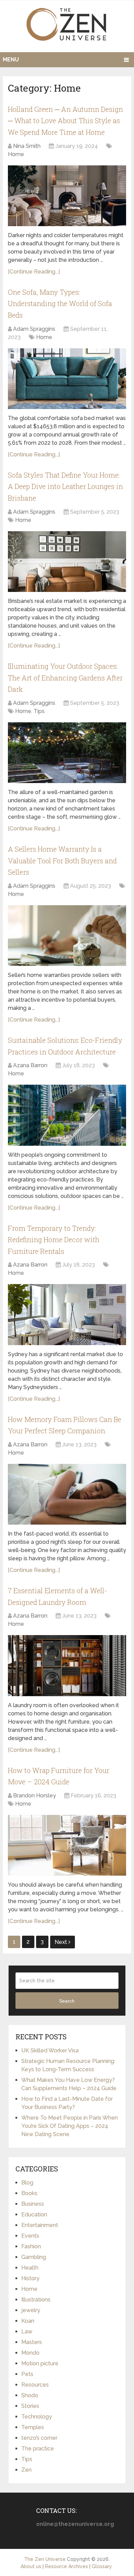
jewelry (31, 2310)
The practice (38, 2449)
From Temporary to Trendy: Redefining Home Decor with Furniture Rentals (54, 1240)
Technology (37, 2417)
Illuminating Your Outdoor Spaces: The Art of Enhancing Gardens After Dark (65, 678)
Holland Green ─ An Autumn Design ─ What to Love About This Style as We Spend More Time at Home (65, 121)
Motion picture (40, 2363)
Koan (28, 2321)
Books (29, 2193)
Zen (26, 2470)
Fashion (31, 2246)
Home (16, 154)
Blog (27, 2183)
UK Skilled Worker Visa (50, 2050)
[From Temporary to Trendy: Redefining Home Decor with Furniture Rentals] (67, 1314)
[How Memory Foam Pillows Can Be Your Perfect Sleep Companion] (67, 1494)
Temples (33, 2427)
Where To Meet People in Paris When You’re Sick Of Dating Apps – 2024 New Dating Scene (70, 2126)
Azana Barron (30, 1065)
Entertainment (40, 2225)
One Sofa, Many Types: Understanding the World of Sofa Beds (60, 304)
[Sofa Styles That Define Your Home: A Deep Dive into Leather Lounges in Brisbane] (67, 562)
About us (31, 2566)
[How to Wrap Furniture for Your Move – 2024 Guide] (67, 1845)
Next (62, 1942)
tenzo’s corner (39, 2438)
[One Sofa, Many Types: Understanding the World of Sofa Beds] (67, 379)
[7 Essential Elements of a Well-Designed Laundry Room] (67, 1665)
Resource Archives (66, 2566)
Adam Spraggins (34, 329)
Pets (27, 2374)
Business (33, 2204)
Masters (32, 2342)
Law (27, 2332)
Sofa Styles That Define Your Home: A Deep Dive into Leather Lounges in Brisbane (65, 486)
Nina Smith (27, 146)
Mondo (30, 2353)
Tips (39, 711)
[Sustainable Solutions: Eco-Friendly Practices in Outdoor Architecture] (67, 1115)
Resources (35, 2385)
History (30, 2278)
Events (30, 2236)
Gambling (34, 2257)
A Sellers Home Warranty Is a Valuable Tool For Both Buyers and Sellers (62, 860)
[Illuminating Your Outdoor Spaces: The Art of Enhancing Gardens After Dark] (67, 753)
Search (67, 2001)
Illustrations (36, 2300)
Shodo (30, 2395)
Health (30, 2268)
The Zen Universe (45, 2559)
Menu (11, 60)
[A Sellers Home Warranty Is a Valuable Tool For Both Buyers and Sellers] (67, 936)
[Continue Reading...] (34, 272)
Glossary (102, 2566)
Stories (30, 2406)
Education (34, 2214)
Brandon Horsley (35, 1796)
